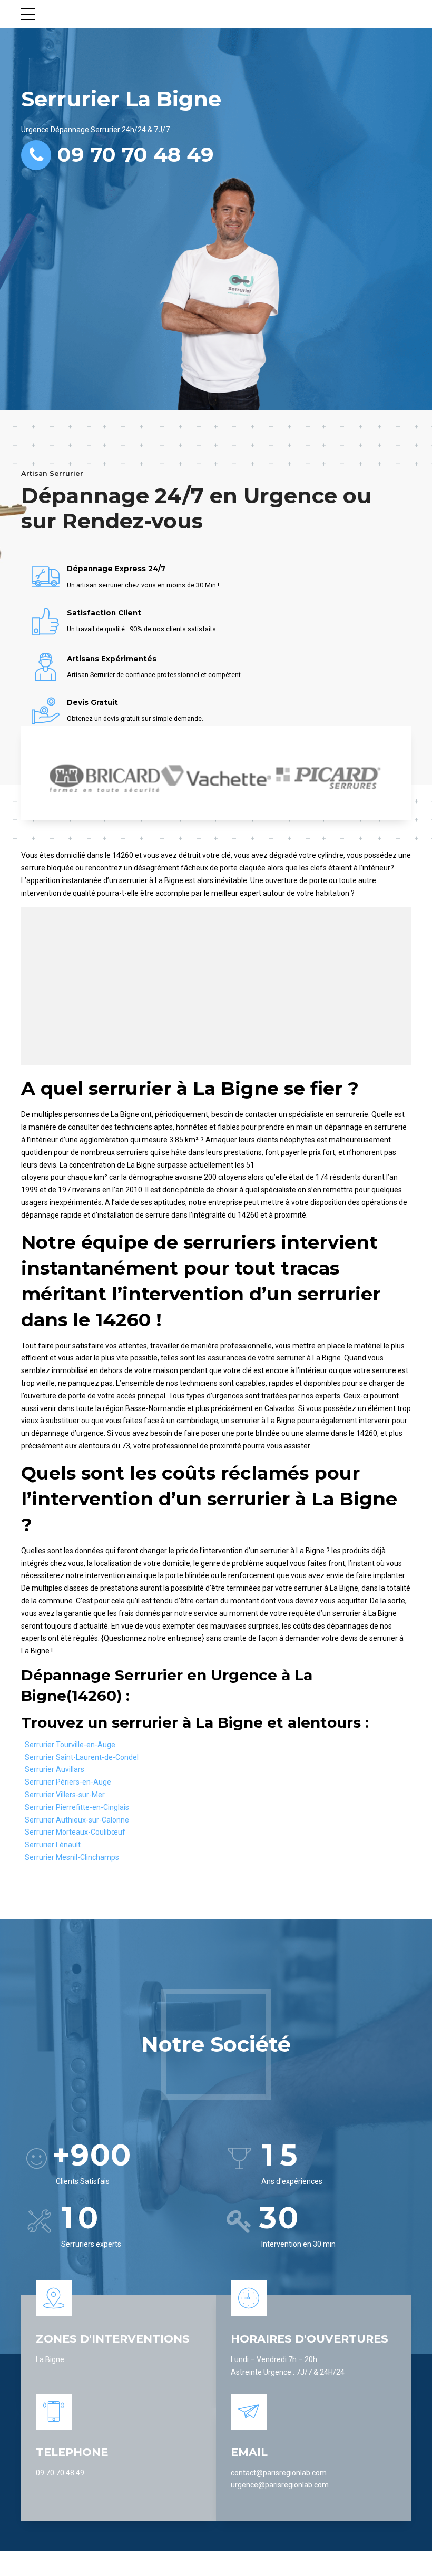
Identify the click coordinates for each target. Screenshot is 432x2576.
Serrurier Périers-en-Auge (68, 1782)
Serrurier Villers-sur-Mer (65, 1795)
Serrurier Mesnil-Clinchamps (72, 1857)
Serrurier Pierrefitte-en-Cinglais (77, 1807)
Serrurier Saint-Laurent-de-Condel (82, 1757)
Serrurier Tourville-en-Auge (70, 1745)
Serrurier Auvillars (55, 1769)
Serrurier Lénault (53, 1845)
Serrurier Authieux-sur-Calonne (77, 1820)
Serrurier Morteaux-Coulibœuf (75, 1832)
